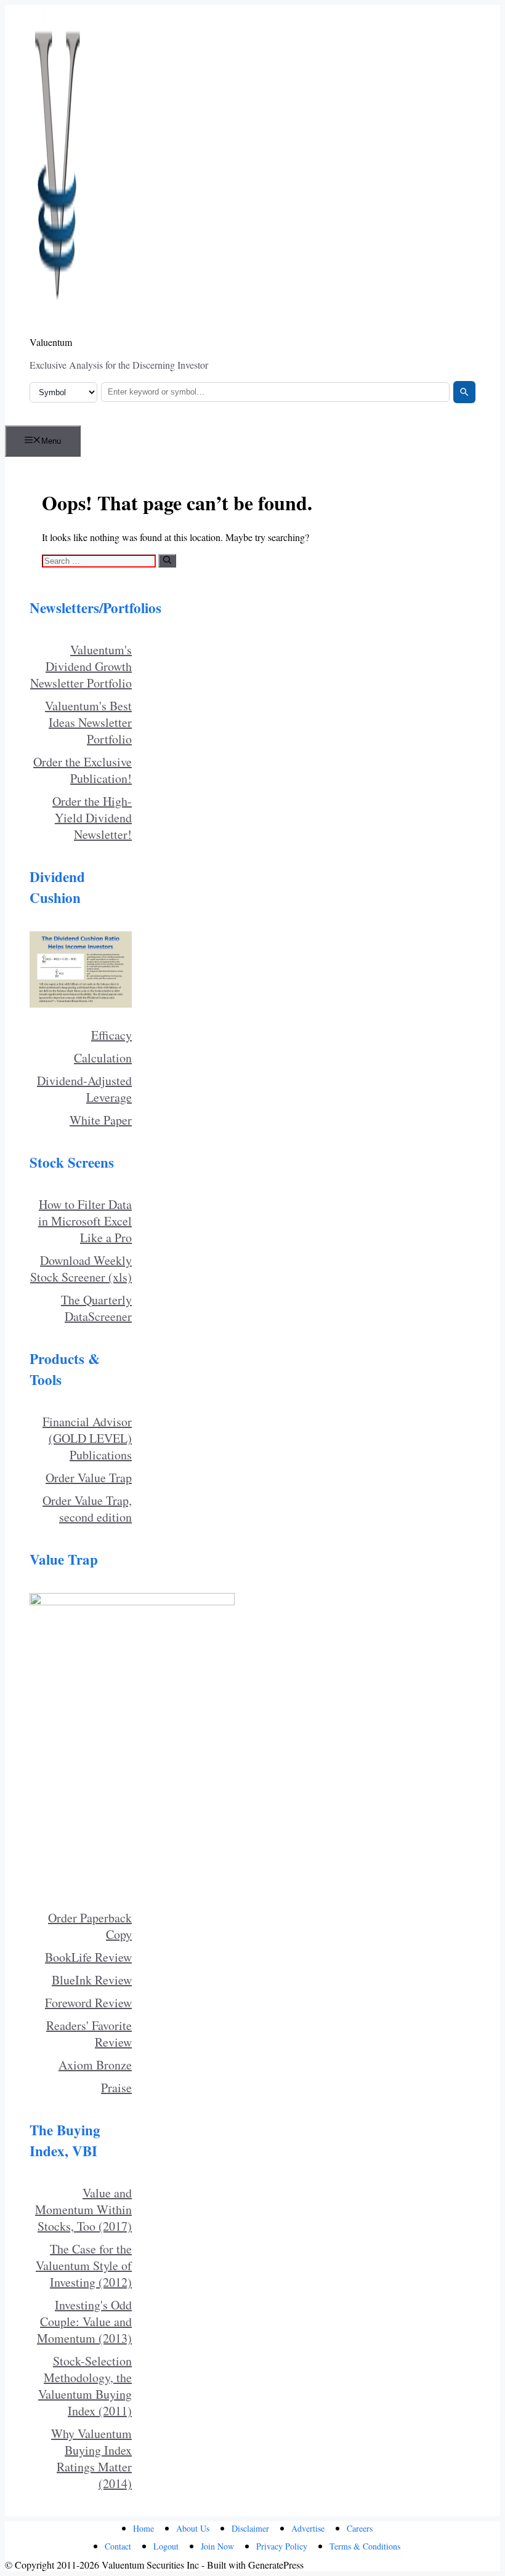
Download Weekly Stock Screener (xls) (81, 1269)
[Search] (464, 392)
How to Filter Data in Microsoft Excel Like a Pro (85, 1221)
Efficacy (111, 1035)
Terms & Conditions (365, 2546)
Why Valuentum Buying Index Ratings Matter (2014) (91, 2458)
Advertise (308, 2528)
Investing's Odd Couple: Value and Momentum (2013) (84, 2321)
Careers (360, 2528)
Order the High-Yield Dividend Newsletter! (92, 818)
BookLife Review (88, 1957)
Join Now (217, 2546)
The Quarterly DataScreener (96, 1308)
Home (143, 2528)
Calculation (103, 1058)
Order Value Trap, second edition (87, 1509)
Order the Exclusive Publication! (83, 770)
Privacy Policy (282, 2546)
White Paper (101, 1120)
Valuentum (51, 342)
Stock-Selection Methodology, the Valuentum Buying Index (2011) (85, 2386)
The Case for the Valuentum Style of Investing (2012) (84, 2265)
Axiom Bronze (95, 2065)
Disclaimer (250, 2528)
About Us (193, 2528)
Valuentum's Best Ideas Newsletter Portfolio (88, 722)
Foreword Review (88, 2003)
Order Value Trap (89, 1478)
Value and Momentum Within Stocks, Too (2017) (83, 2209)
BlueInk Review (92, 1980)
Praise (116, 2088)
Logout (166, 2546)
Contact (118, 2546)
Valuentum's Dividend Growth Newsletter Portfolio (81, 666)
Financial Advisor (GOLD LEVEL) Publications (87, 1438)
